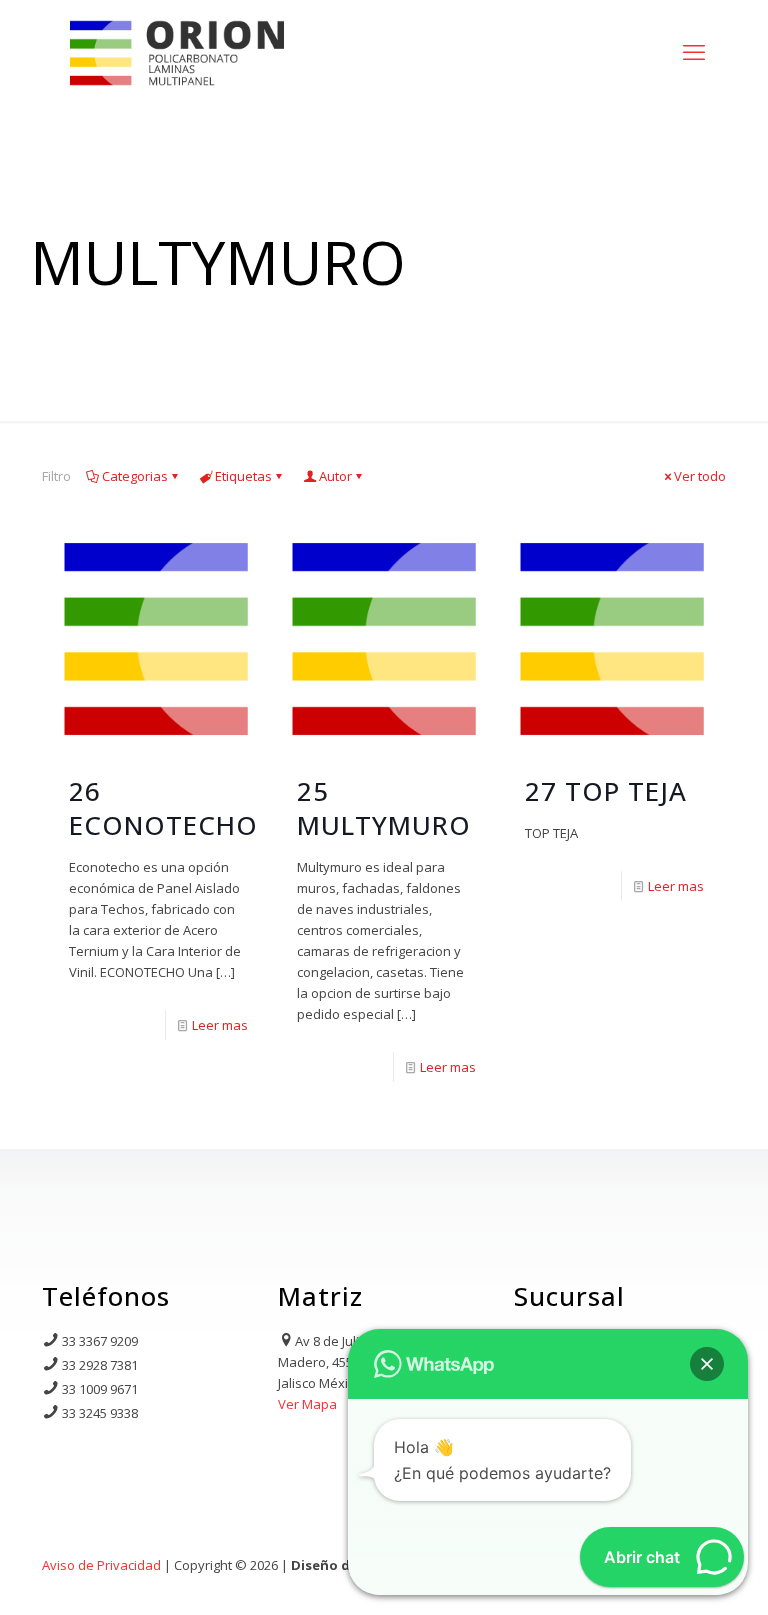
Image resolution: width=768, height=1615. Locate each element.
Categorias (135, 476)
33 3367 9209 (100, 1341)
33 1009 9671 (100, 1389)
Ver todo (700, 476)
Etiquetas (243, 476)
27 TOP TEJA (606, 791)
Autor (335, 476)
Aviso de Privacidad (101, 1565)
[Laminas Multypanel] (177, 51)
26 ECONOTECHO (163, 808)
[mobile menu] (694, 51)
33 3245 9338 (100, 1413)
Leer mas (220, 1025)
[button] (707, 1364)
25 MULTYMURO (384, 808)
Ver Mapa (307, 1404)
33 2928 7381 (100, 1365)
